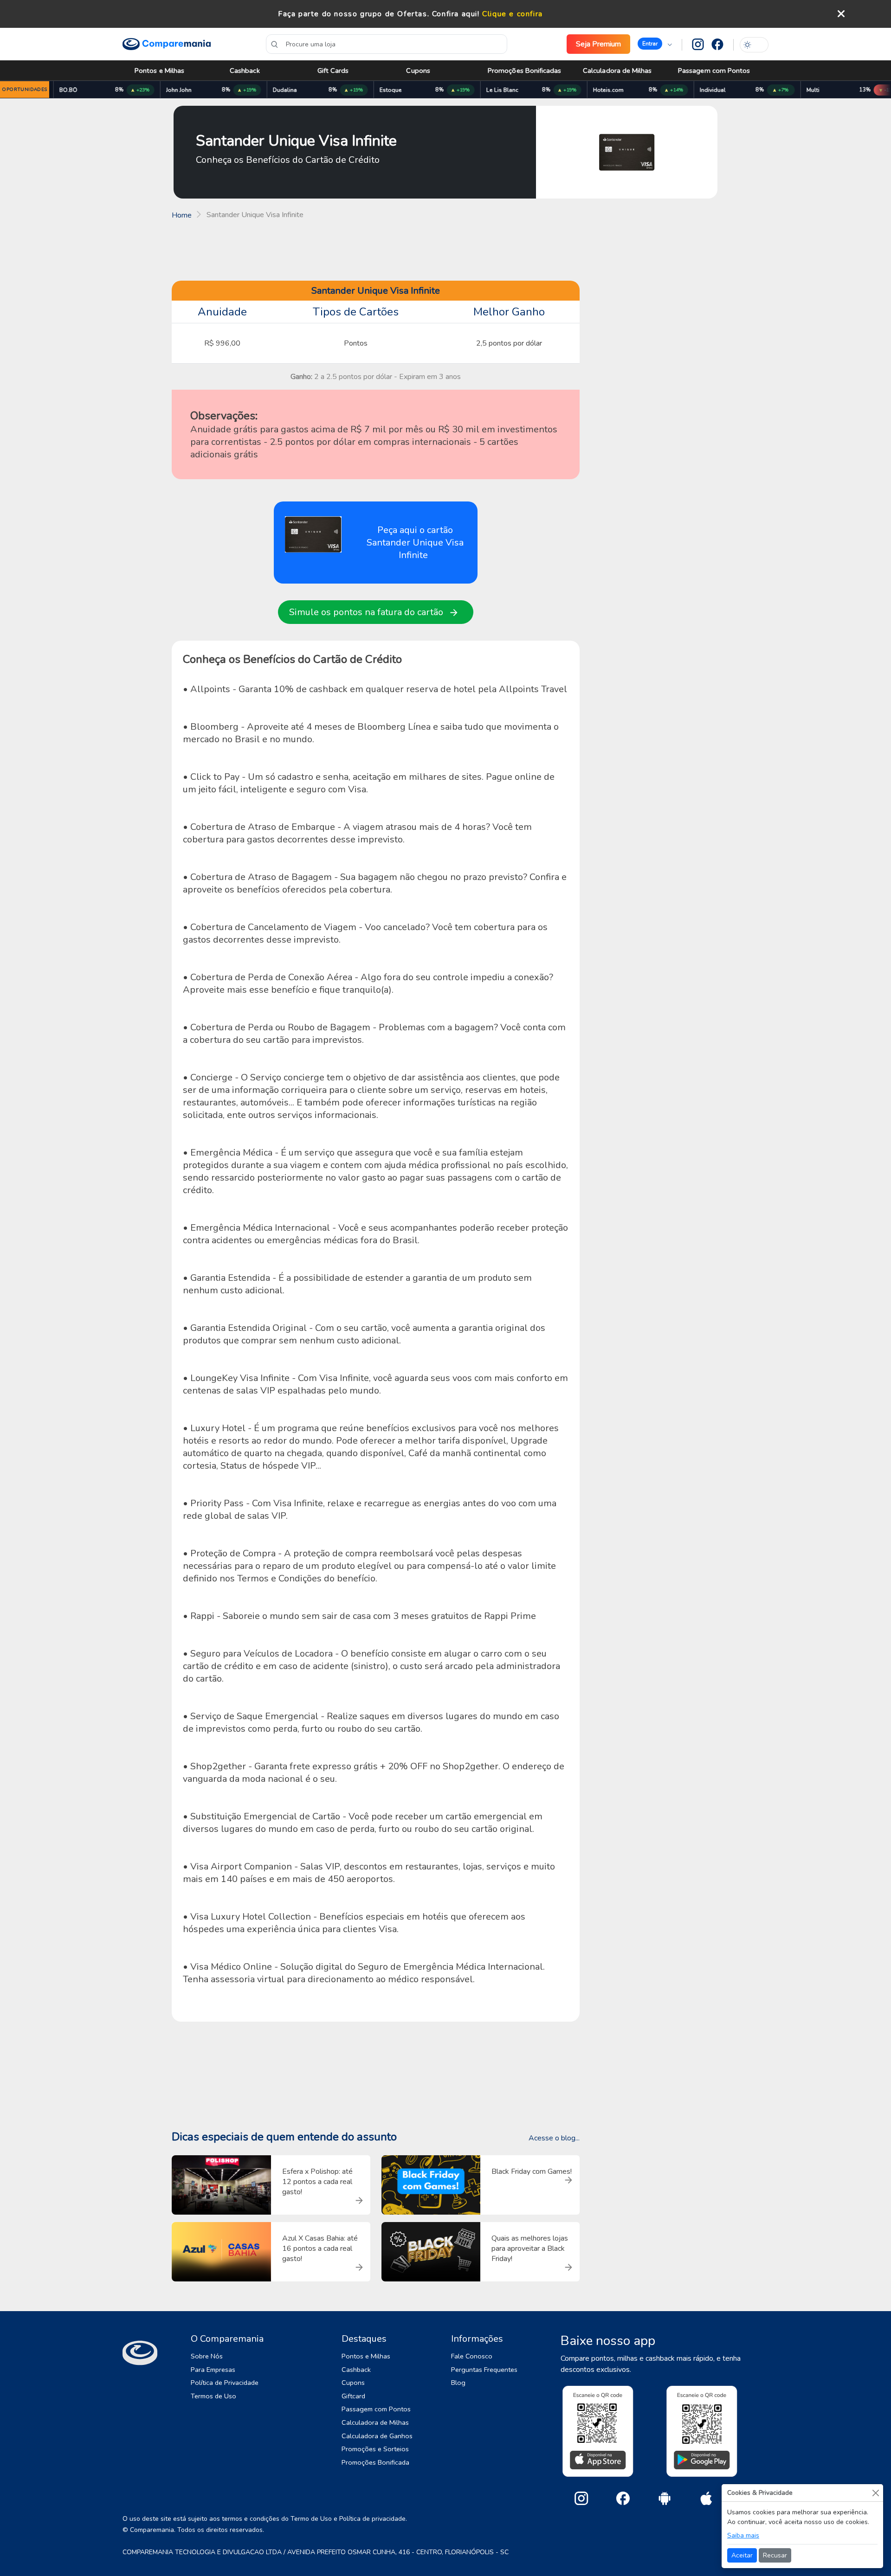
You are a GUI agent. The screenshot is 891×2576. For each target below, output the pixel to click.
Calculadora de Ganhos (377, 2436)
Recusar (775, 2555)
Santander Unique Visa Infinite (296, 141)
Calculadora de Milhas (617, 71)
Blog (458, 2383)
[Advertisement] (445, 253)
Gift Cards (333, 71)
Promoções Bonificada (375, 2462)
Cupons (418, 71)
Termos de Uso (213, 2396)
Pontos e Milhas (159, 71)
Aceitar (742, 2555)
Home (182, 215)
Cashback (245, 71)
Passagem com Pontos (714, 71)
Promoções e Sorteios (375, 2449)
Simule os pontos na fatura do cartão (370, 612)
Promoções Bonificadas (525, 71)
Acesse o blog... (554, 2138)
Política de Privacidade (225, 2383)
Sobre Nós (207, 2356)
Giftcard (353, 2396)
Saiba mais (743, 2535)
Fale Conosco (472, 2356)
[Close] (875, 2493)
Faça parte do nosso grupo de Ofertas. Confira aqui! (379, 14)
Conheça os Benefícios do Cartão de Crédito (288, 160)
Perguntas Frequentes (484, 2370)
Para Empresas (213, 2370)
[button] (655, 44)
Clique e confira (513, 14)
